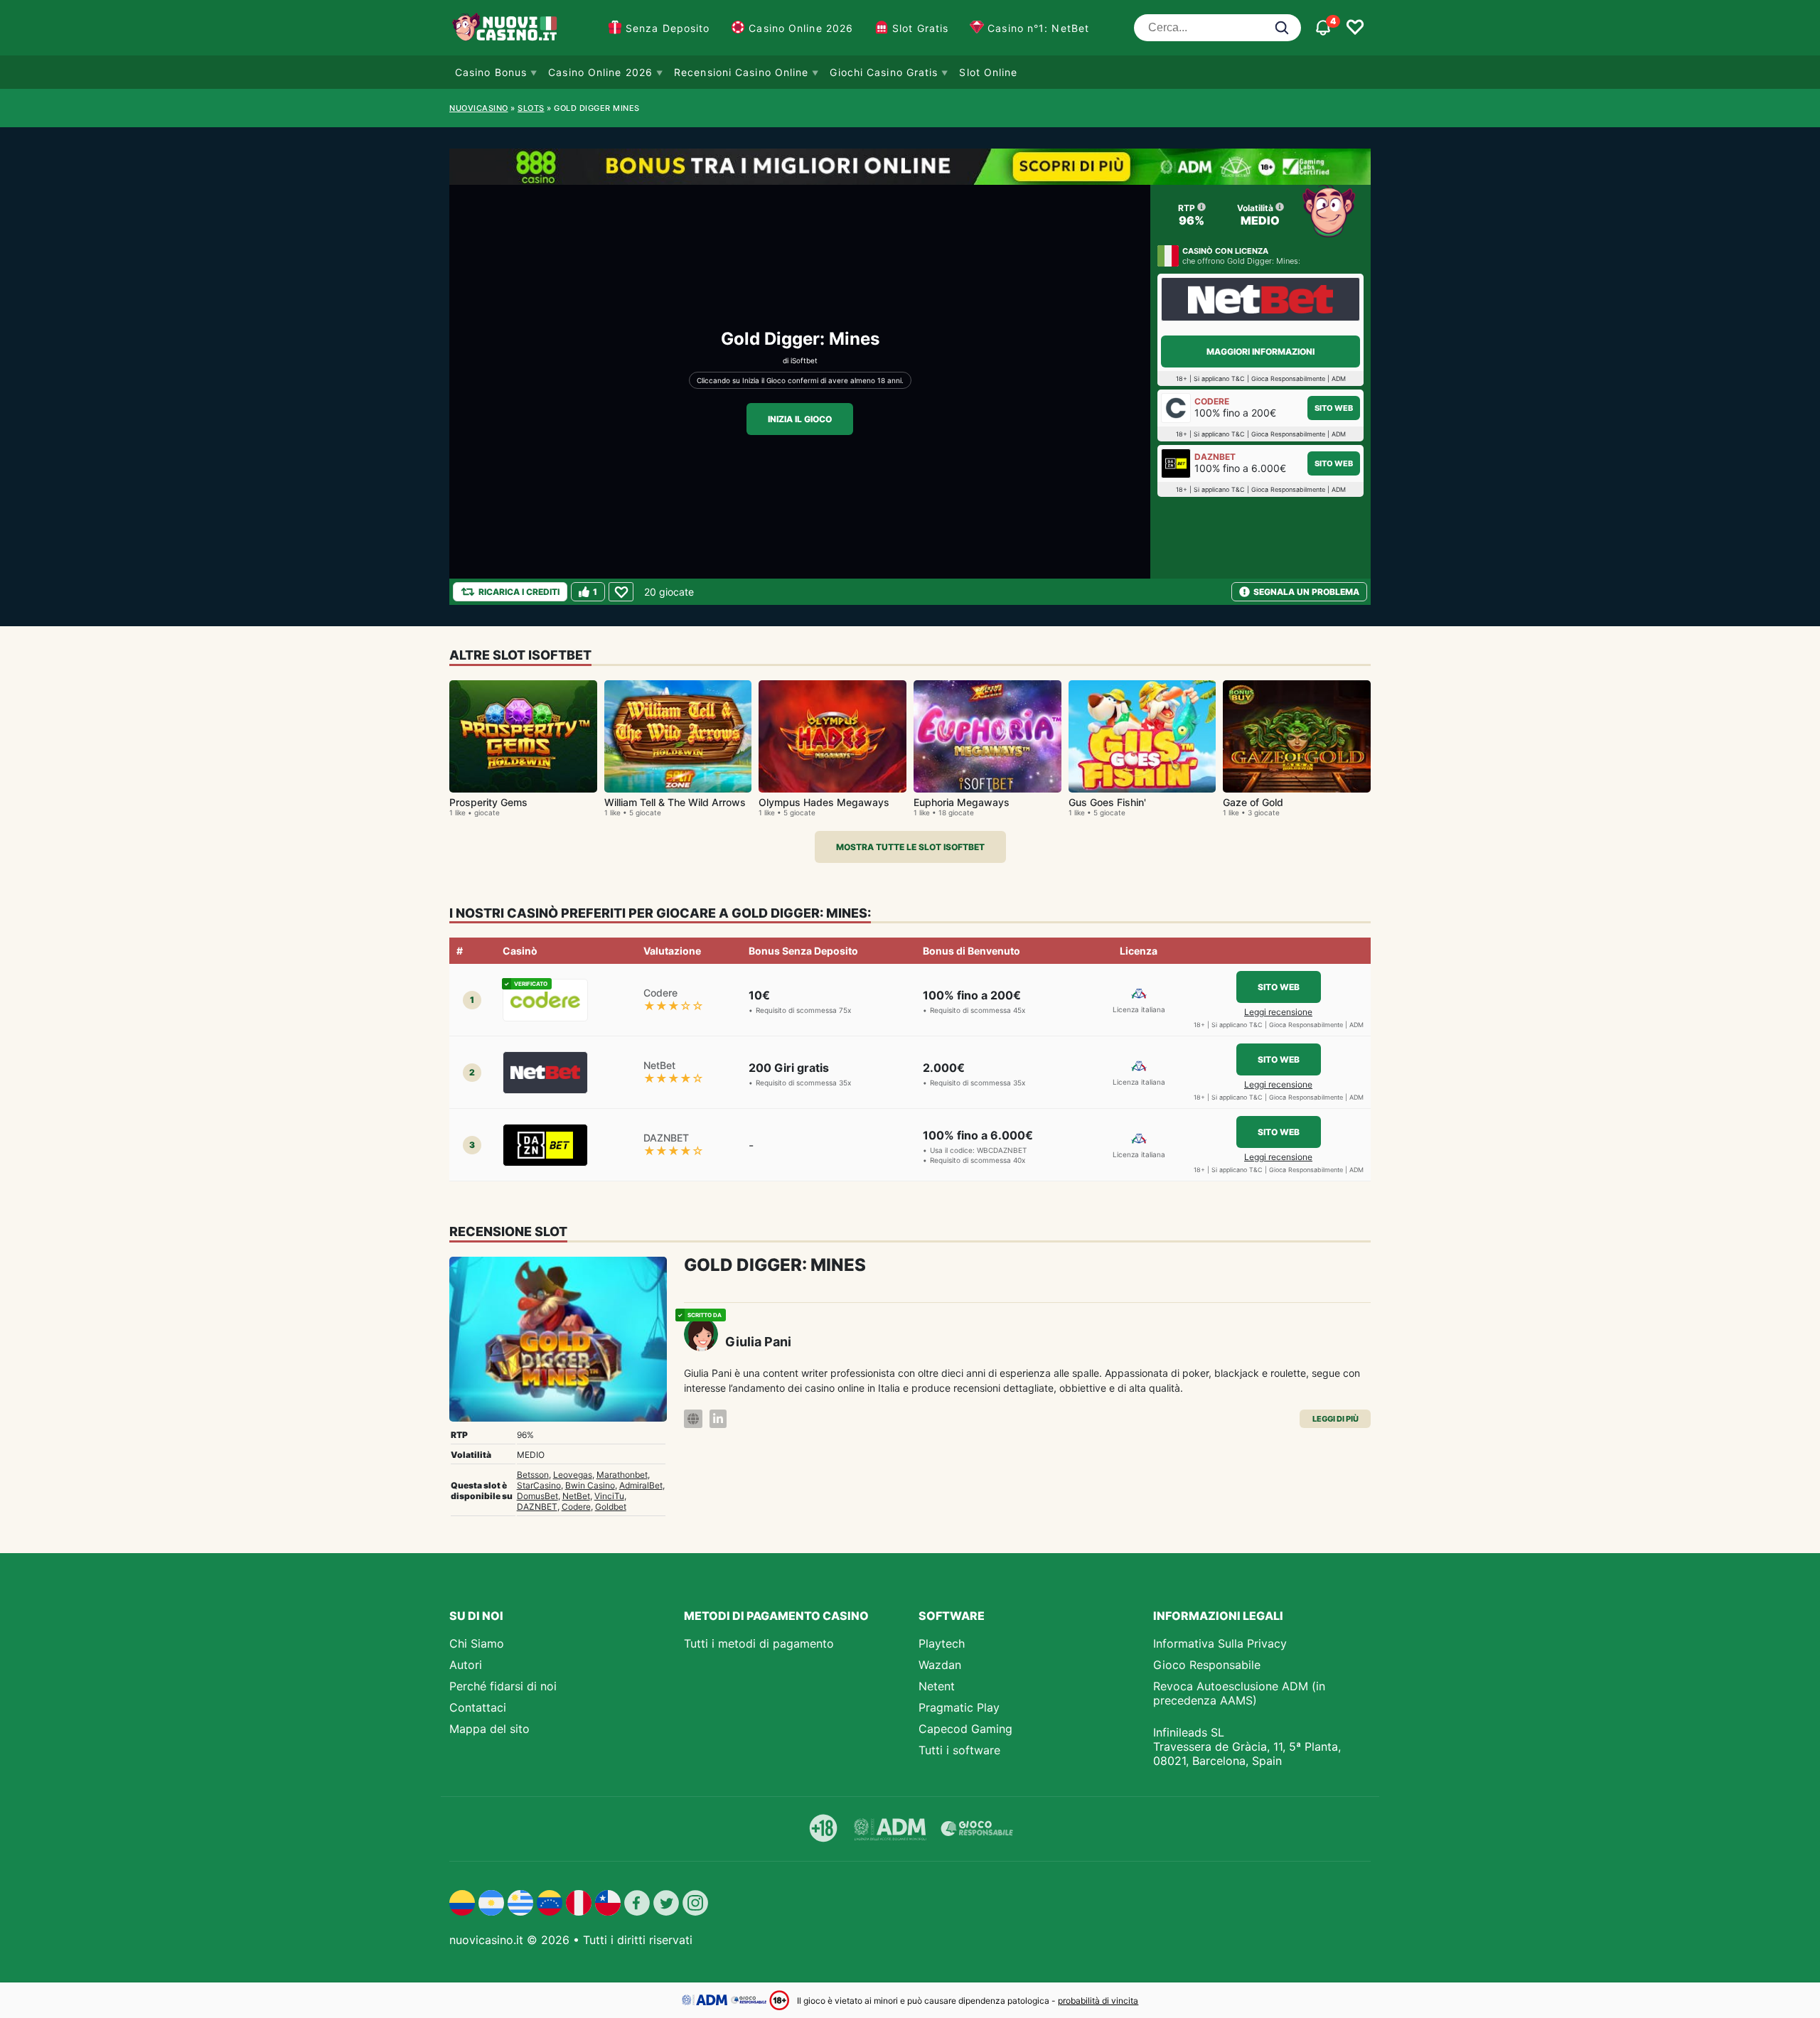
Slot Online (988, 72)
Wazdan (940, 1665)
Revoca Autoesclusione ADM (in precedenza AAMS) (1239, 1693)
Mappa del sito (489, 1729)
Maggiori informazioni (1260, 351)
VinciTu (609, 1496)
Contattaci (478, 1707)
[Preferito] (621, 592)
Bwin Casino (590, 1485)
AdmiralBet (641, 1485)
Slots (531, 108)
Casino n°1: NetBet (1038, 28)
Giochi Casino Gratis (884, 72)
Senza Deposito (668, 28)
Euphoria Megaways (962, 802)
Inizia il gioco (800, 419)
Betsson (533, 1475)
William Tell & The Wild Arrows (675, 802)
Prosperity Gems (488, 802)
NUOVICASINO (479, 108)
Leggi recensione (1278, 1012)
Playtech (942, 1643)
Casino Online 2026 (801, 28)
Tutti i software (959, 1750)
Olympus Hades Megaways (824, 802)
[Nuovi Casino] (506, 28)
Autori (466, 1665)
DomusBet (537, 1496)
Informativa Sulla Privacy (1220, 1643)
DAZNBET (537, 1507)
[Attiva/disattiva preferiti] (1355, 28)
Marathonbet (622, 1475)
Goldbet (611, 1507)
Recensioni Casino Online (741, 72)
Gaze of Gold (1253, 802)
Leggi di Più (1335, 1419)
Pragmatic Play (959, 1707)
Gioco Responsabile (1207, 1665)
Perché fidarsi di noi (503, 1686)
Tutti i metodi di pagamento (759, 1643)
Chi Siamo (477, 1643)
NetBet (576, 1496)
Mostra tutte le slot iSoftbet (910, 847)
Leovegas (573, 1475)
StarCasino (539, 1485)
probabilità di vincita (1098, 2001)
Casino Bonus (491, 72)
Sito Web (1334, 408)
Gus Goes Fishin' (1107, 802)
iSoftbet (804, 360)
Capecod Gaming (965, 1729)
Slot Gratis (920, 28)
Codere (576, 1507)
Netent (937, 1686)
